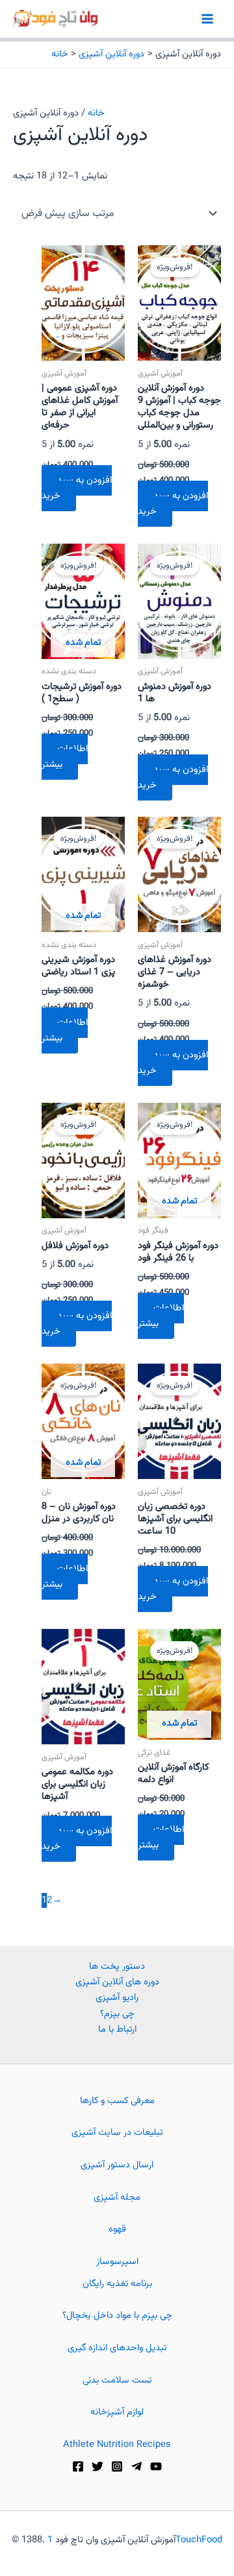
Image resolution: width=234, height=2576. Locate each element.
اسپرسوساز (117, 2262)
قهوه (117, 2229)
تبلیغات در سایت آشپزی (117, 2133)
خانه (96, 113)
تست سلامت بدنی (117, 2380)
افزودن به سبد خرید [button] (77, 488)
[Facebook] (78, 2466)
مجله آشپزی (117, 2197)
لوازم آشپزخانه (117, 2412)
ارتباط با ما (117, 2029)
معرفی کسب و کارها (117, 2101)
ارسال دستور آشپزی (117, 2165)
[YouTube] (156, 2466)
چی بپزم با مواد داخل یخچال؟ (117, 2316)
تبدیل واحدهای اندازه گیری (117, 2348)
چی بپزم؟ (117, 2014)
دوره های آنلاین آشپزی (117, 1982)
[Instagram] (117, 2466)
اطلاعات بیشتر (65, 757)
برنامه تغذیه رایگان (117, 2284)
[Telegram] (136, 2466)
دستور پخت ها (117, 1967)
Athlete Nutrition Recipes (117, 2445)
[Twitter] (97, 2466)
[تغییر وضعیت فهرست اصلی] (207, 19)
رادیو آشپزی (117, 1998)
